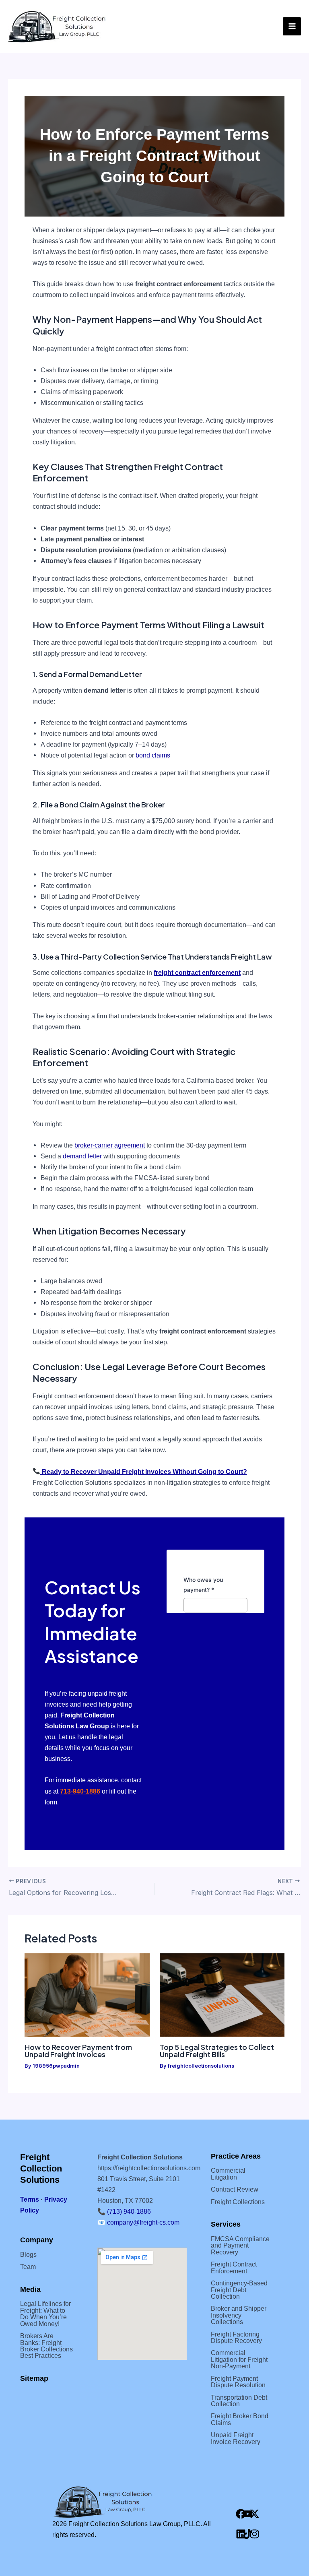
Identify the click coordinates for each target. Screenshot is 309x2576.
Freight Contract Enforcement (234, 2267)
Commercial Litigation (228, 2173)
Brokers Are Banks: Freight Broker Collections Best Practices (46, 2346)
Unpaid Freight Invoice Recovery (236, 2438)
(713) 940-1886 (129, 2211)
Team (28, 2266)
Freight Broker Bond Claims (240, 2419)
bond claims (153, 755)
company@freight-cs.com (143, 2222)
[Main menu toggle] (292, 26)
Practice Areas (236, 2156)
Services (226, 2224)
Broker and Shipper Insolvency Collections (239, 2315)
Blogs (28, 2254)
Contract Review (235, 2189)
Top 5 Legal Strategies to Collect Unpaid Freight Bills (217, 2051)
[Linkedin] (241, 2534)
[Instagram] (254, 2534)
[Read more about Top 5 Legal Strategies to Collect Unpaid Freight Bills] (222, 1995)
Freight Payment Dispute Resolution (238, 2382)
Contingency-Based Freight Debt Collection (239, 2290)
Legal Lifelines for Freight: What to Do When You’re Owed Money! (45, 2313)
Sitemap (34, 2378)
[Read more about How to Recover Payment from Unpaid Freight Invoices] (87, 1995)
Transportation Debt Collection (239, 2401)
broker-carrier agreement (110, 1145)
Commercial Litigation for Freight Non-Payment (239, 2359)
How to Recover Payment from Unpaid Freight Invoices (78, 2051)
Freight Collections (238, 2202)
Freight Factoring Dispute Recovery (236, 2337)
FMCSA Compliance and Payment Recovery (240, 2245)
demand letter (82, 1156)
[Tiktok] (247, 2534)
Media (30, 2289)
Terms (30, 2199)
